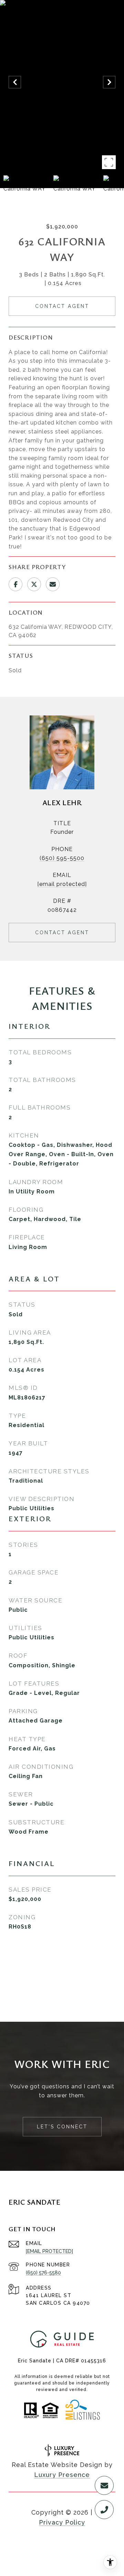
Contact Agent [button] (62, 306)
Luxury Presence (62, 2475)
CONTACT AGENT (62, 933)
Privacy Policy (62, 2522)
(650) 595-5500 (62, 858)
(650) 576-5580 (43, 2273)
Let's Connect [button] (62, 2127)
